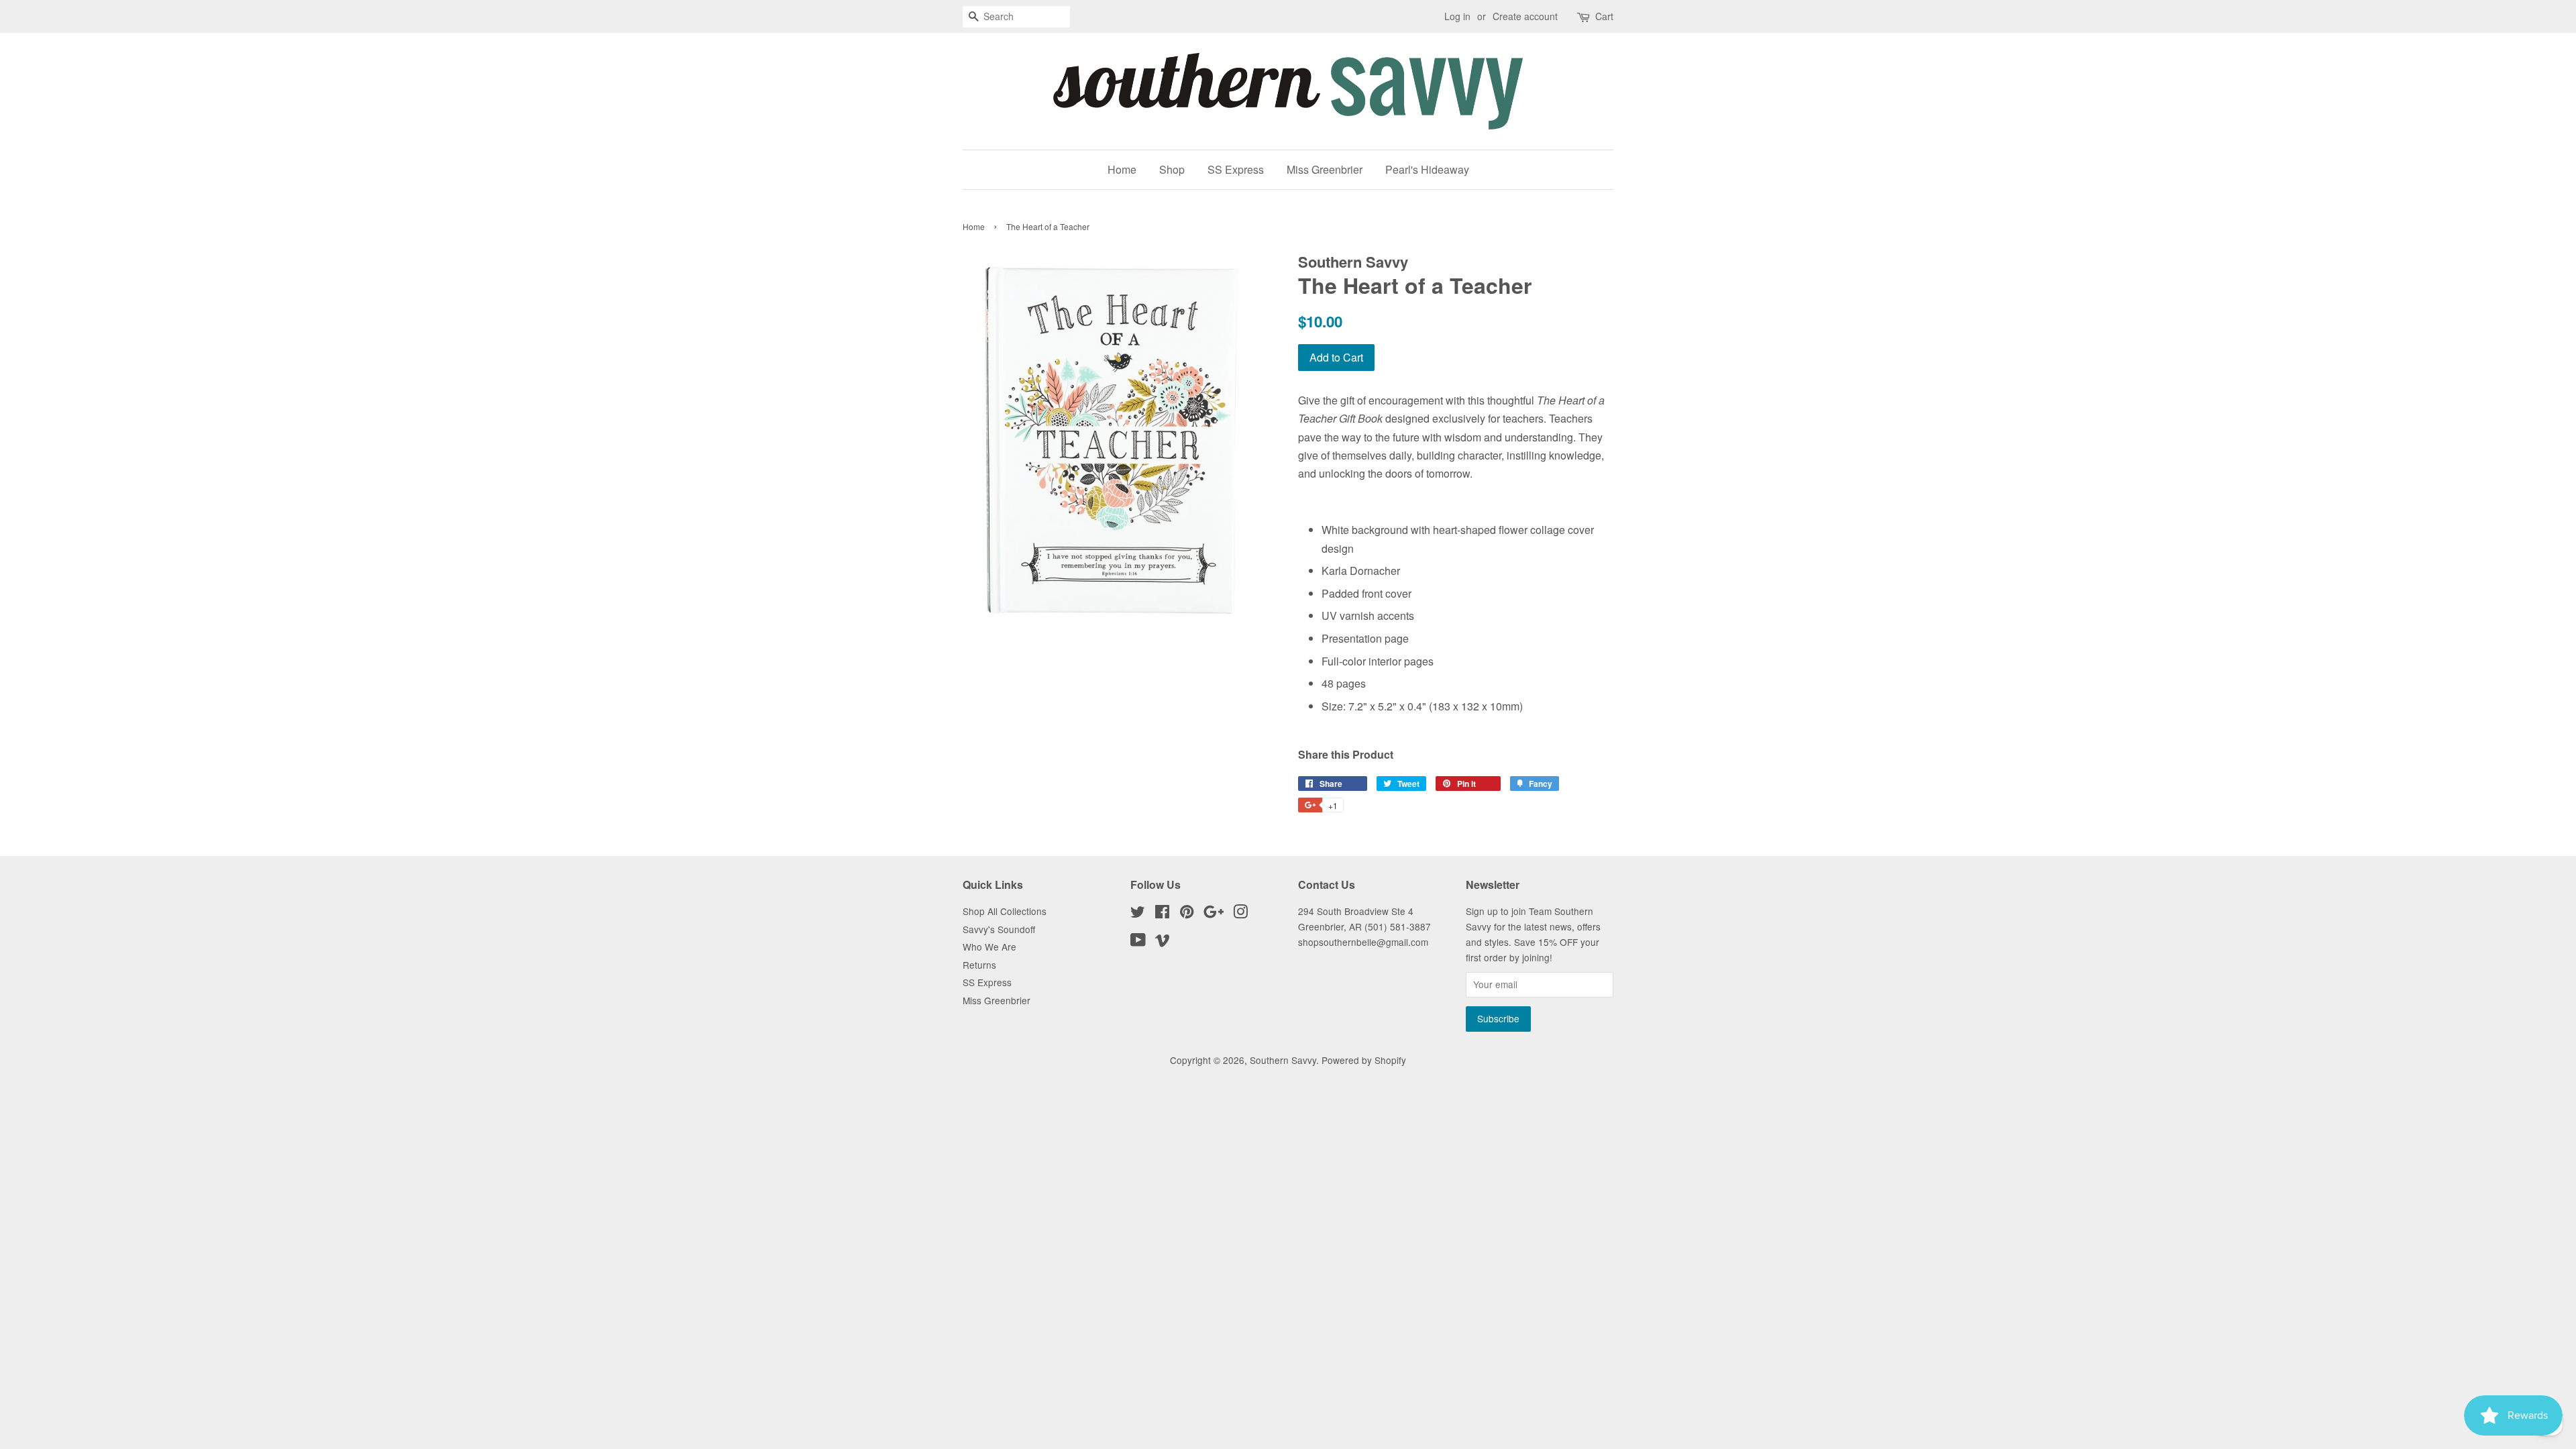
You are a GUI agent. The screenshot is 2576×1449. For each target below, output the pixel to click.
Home (1122, 169)
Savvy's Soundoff (999, 929)
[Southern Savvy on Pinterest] (1187, 914)
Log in (1457, 16)
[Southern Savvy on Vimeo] (1163, 942)
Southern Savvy (1283, 1060)
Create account (1525, 16)
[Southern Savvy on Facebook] (1162, 914)
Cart (1604, 16)
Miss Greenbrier (1325, 169)
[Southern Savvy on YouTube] (1138, 942)
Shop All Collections (1005, 911)
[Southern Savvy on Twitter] (1138, 914)
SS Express (1236, 169)
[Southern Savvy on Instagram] (1240, 914)
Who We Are (989, 947)
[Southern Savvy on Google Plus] (1214, 914)
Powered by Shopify (1364, 1060)
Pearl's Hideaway (1427, 169)
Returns (979, 965)
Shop (1172, 169)
